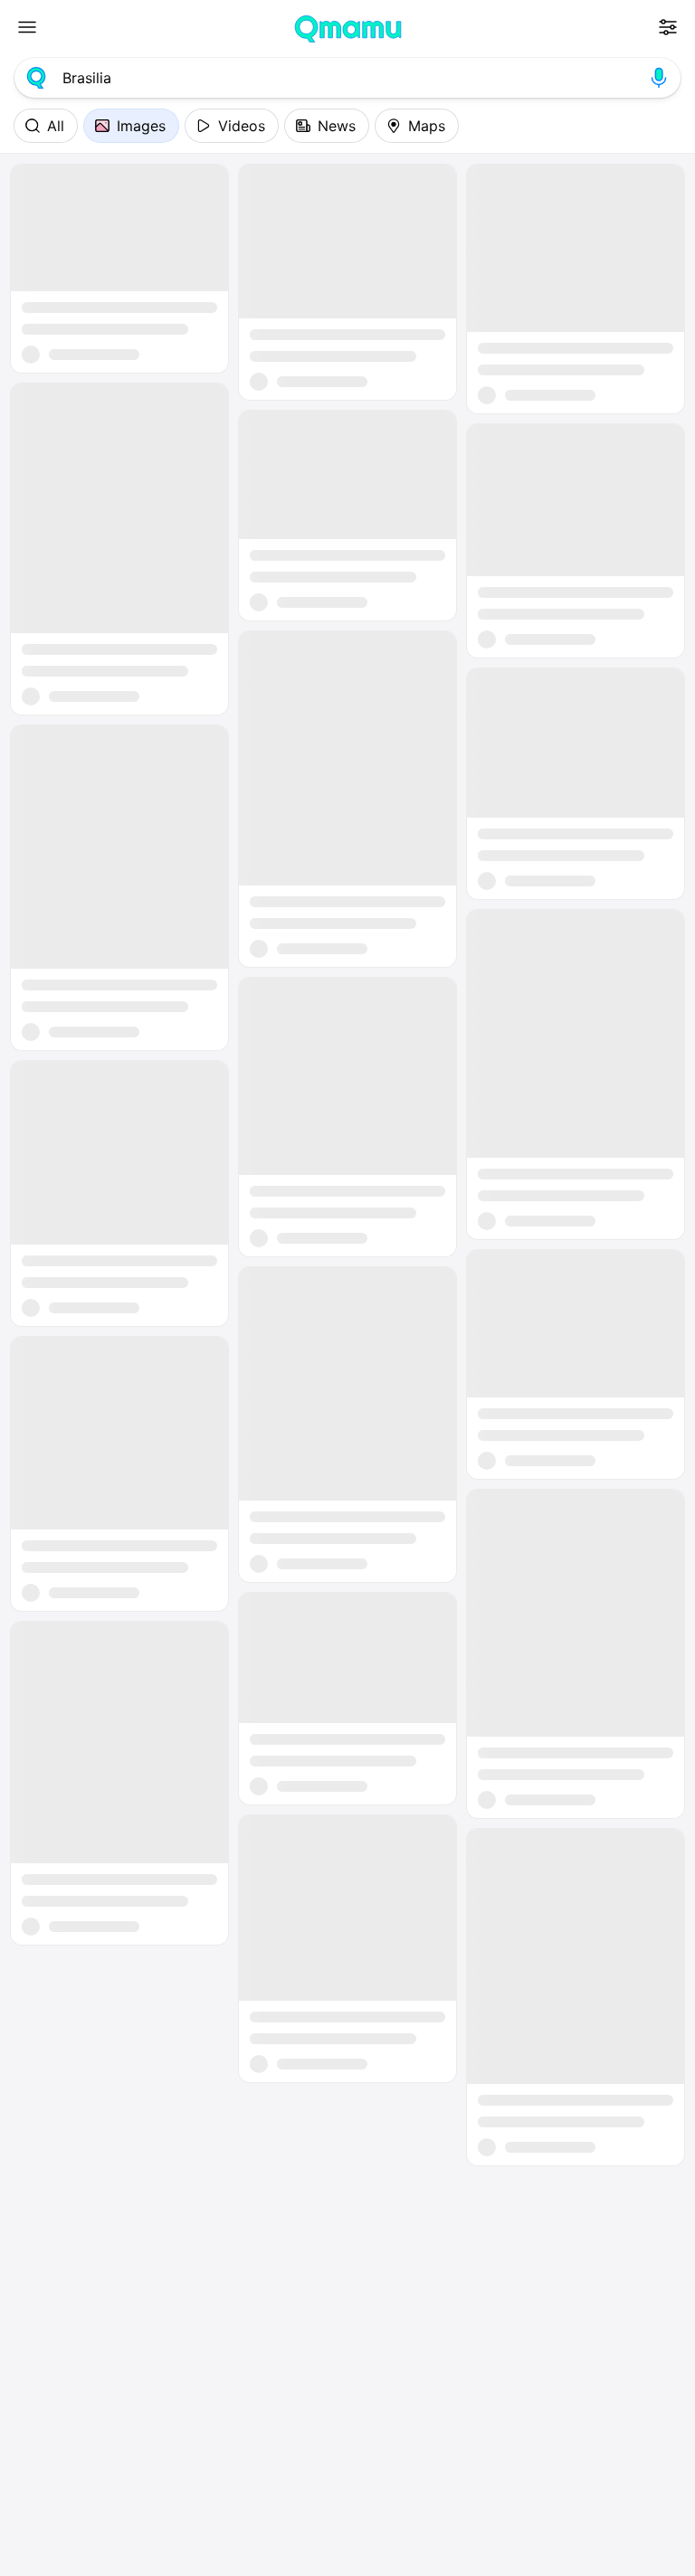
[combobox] (347, 78)
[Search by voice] (659, 78)
